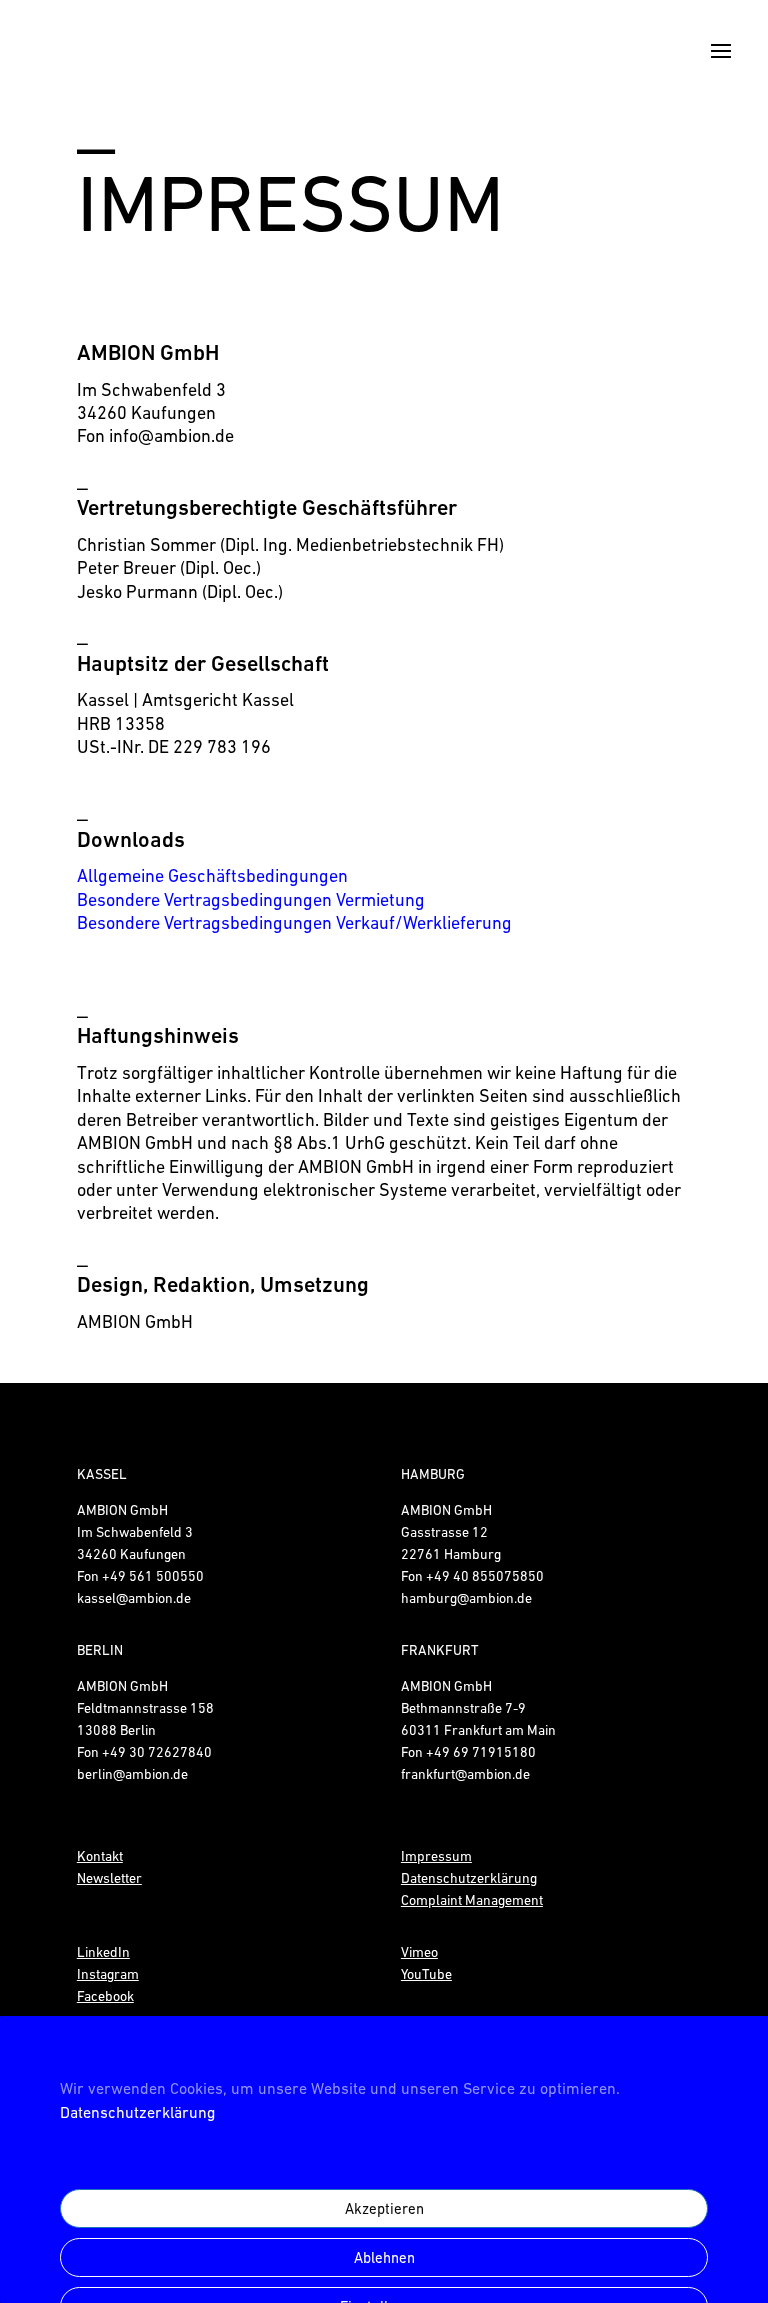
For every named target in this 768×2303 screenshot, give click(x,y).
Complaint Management (472, 1900)
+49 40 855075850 (485, 1576)
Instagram (108, 1974)
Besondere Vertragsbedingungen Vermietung (251, 899)
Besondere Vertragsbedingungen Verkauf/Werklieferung (294, 922)
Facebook (105, 1996)
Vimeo (419, 1952)
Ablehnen (384, 2257)
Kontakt (100, 1856)
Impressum (436, 1856)
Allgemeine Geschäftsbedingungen (212, 875)
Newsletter (109, 1878)
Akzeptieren (384, 2208)
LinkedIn (103, 1952)
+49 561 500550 (153, 1576)
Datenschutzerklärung (137, 2112)
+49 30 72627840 (157, 1752)
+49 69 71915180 (481, 1752)
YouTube (426, 1974)
